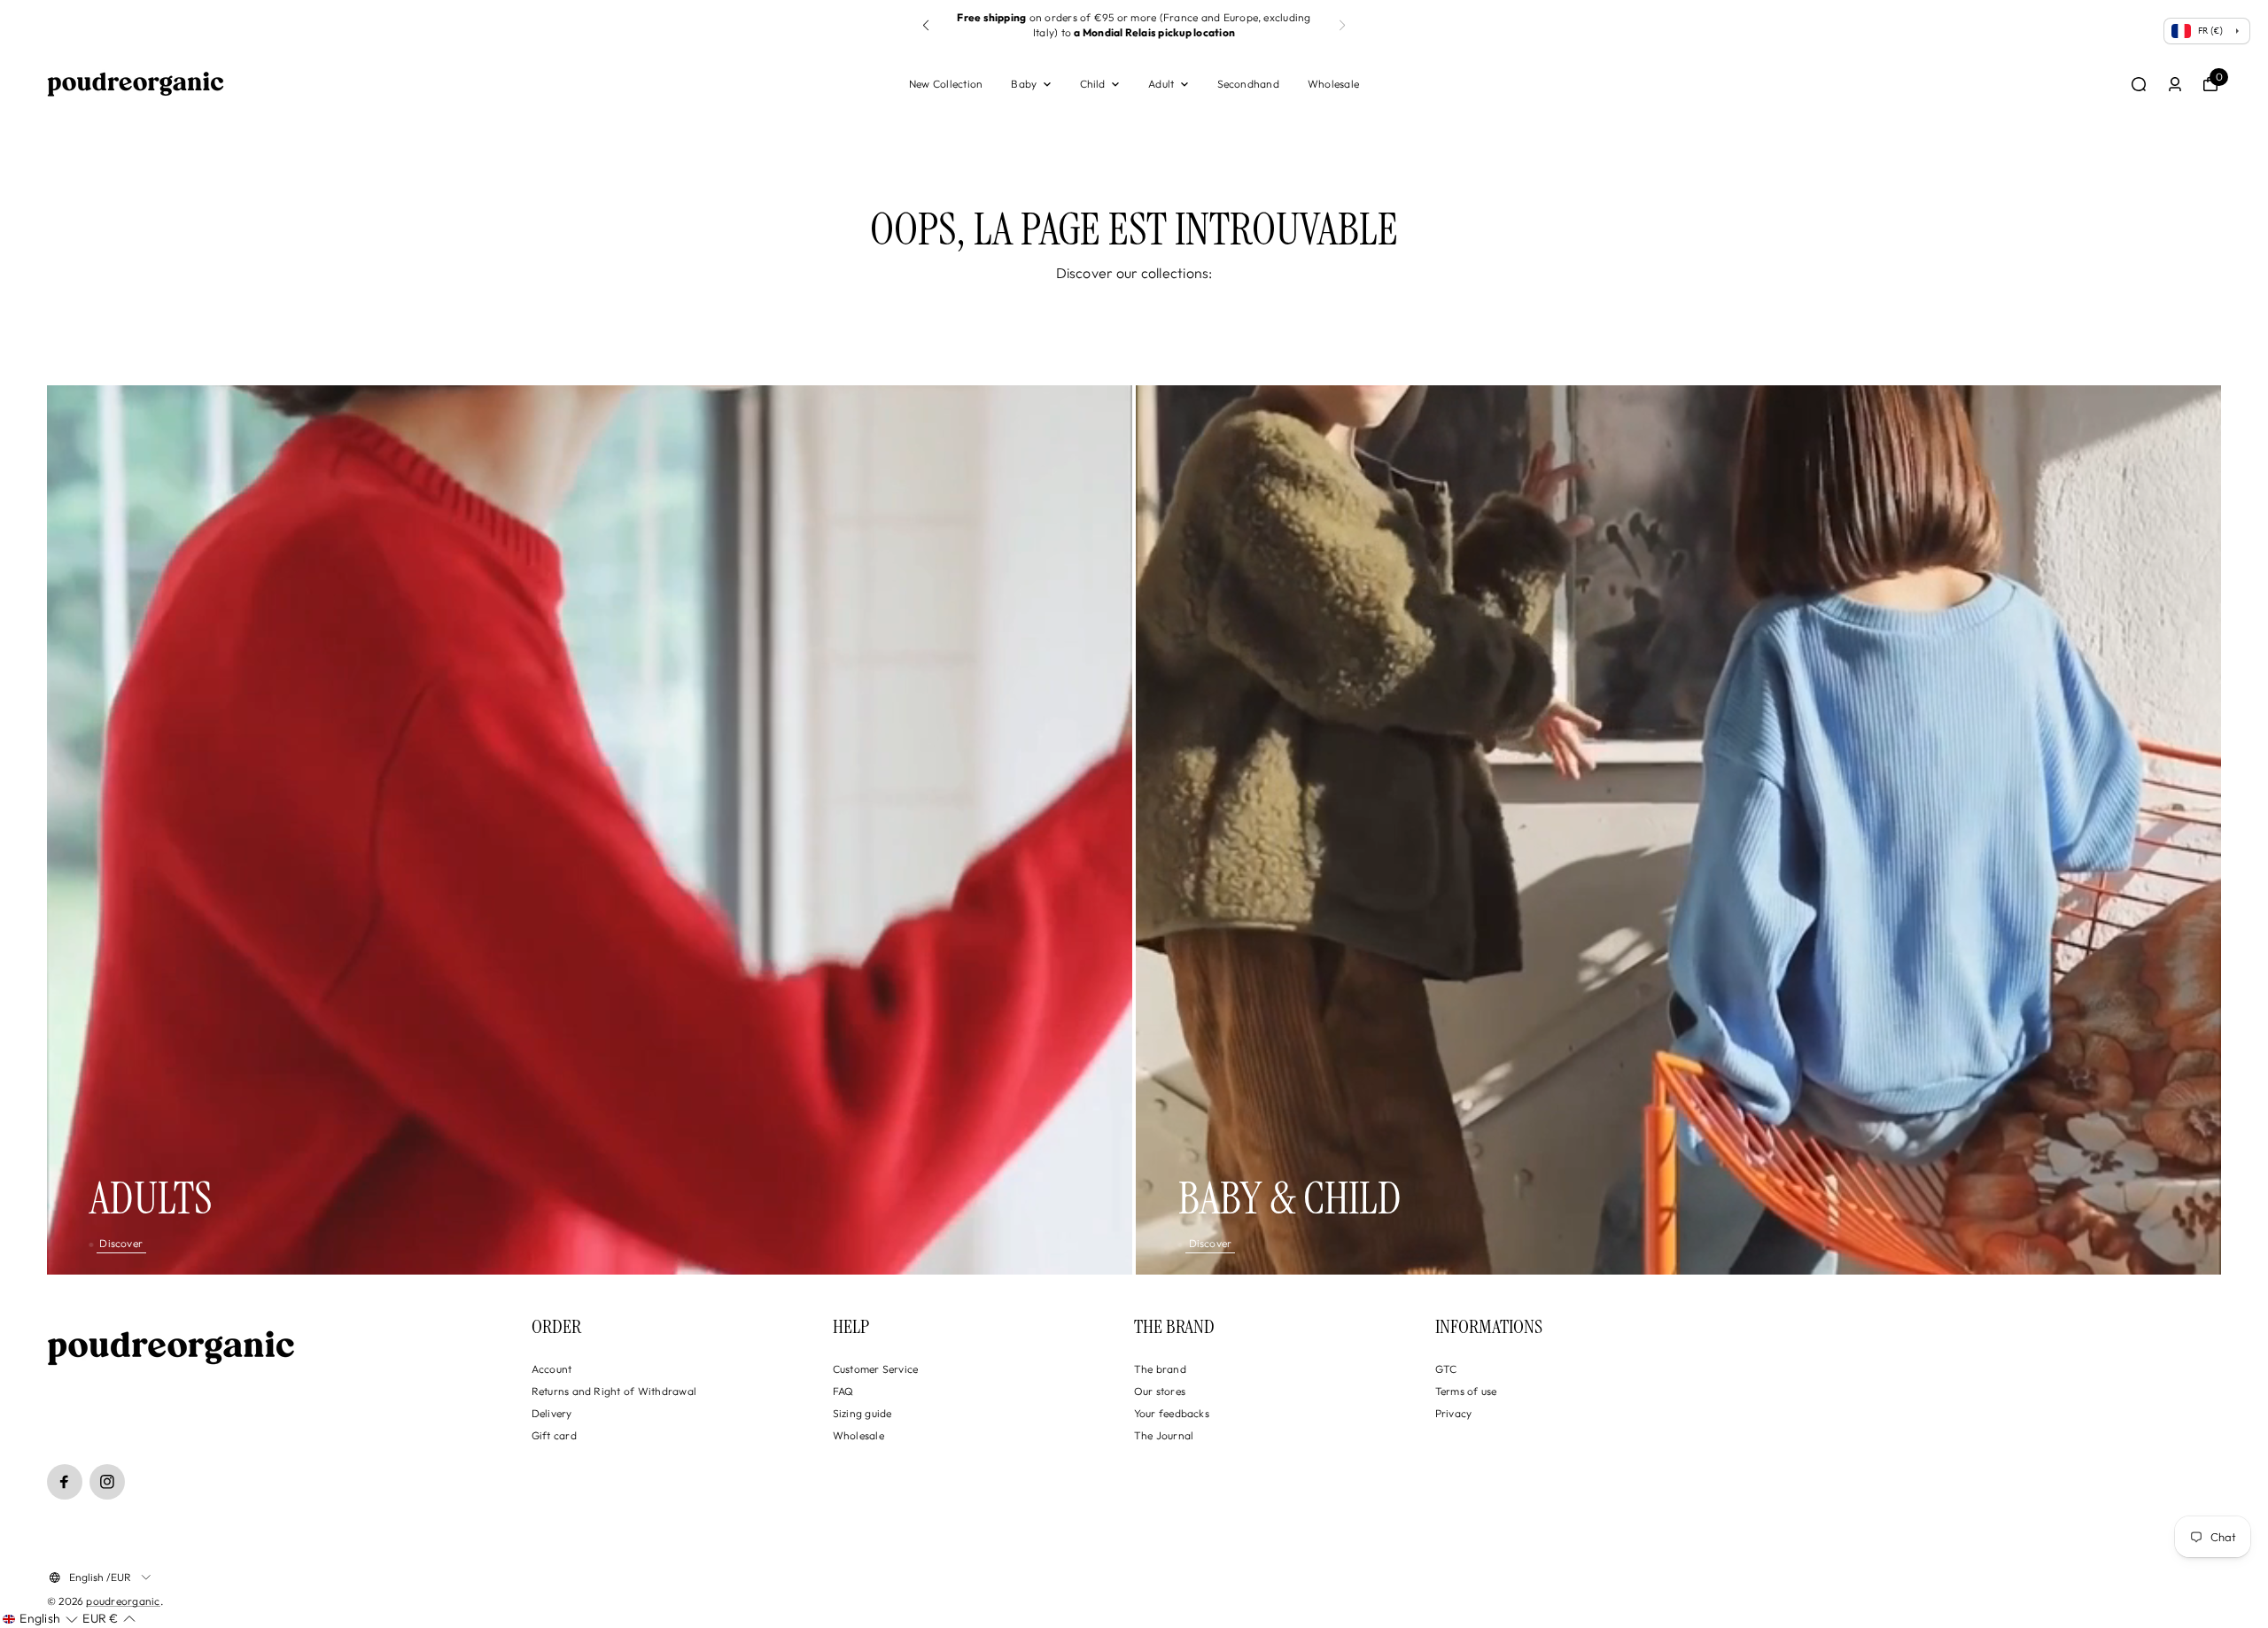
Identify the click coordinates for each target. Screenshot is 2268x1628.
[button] (926, 26)
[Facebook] (65, 1482)
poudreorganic (123, 1601)
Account (552, 1369)
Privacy (1454, 1413)
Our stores (1160, 1391)
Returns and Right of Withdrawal (614, 1391)
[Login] (2175, 84)
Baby (1024, 84)
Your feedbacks (1172, 1413)
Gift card (554, 1435)
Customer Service (876, 1369)
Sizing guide (862, 1413)
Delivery (552, 1413)
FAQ (843, 1391)
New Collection (946, 84)
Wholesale (1333, 84)
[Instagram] (107, 1482)
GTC (1446, 1369)
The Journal (1164, 1435)
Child (1093, 84)
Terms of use (1466, 1391)
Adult (1161, 84)
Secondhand (1248, 84)
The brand (1160, 1369)
